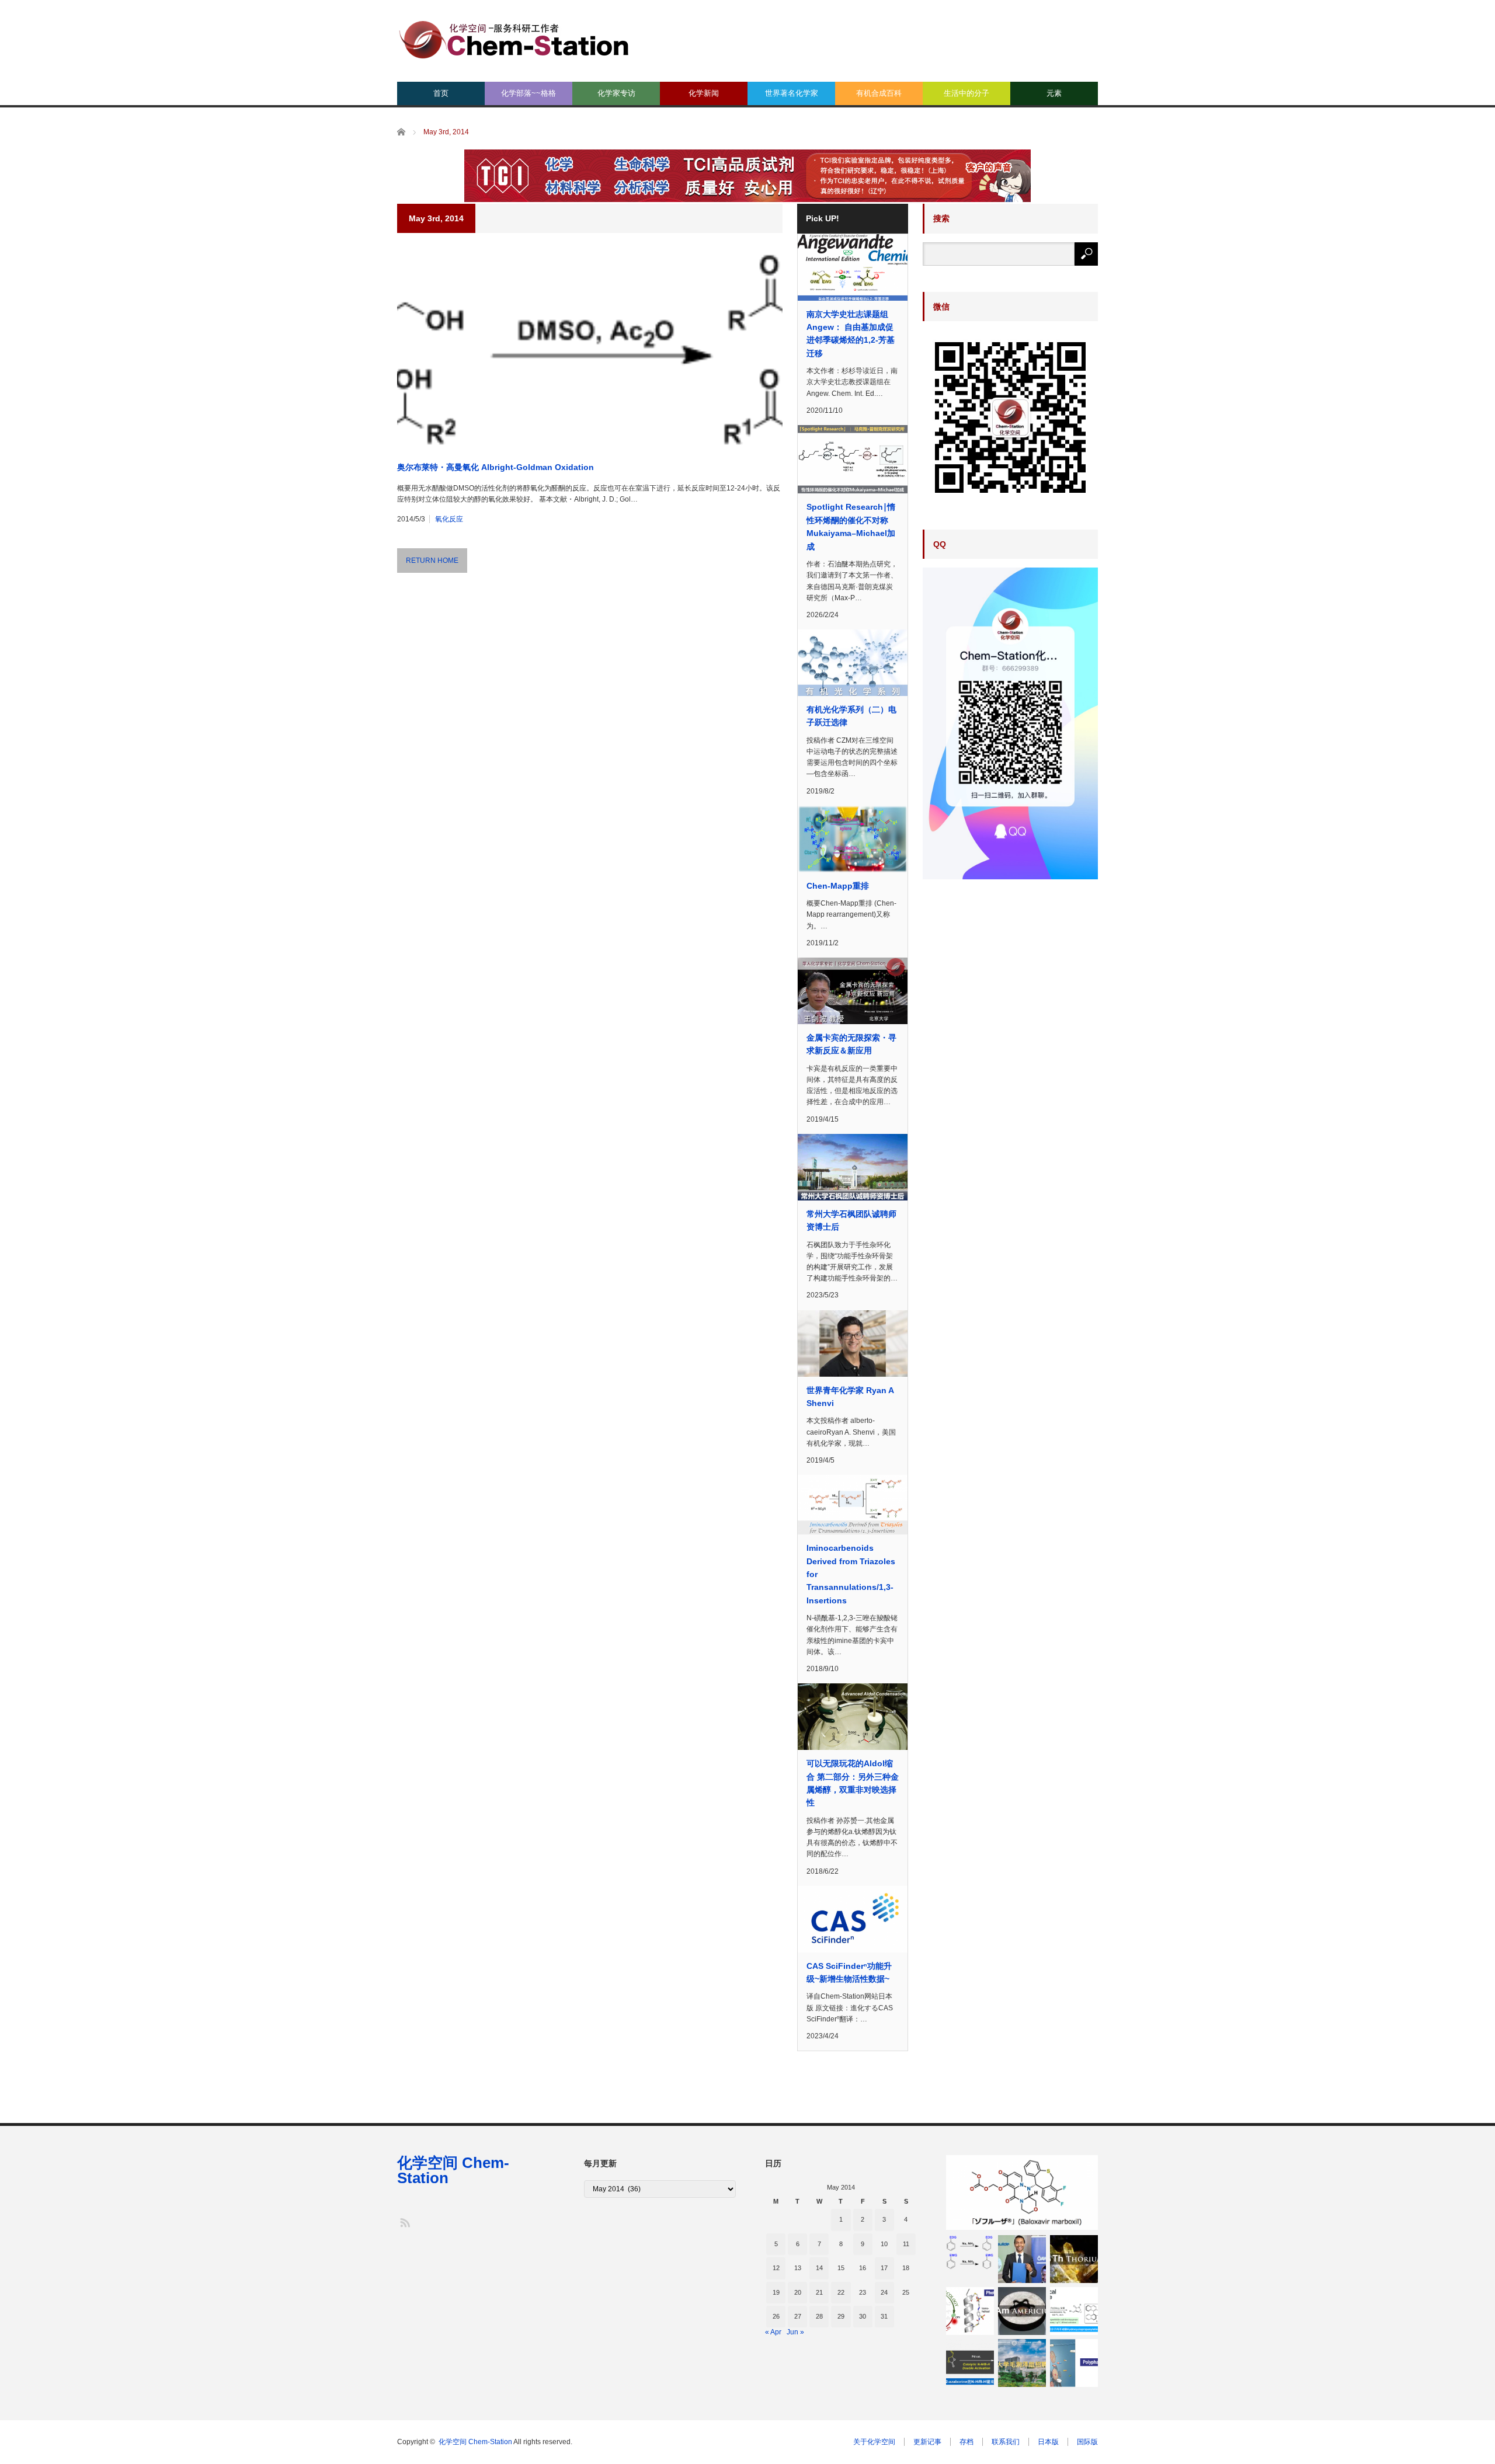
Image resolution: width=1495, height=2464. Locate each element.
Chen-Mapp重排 (838, 886)
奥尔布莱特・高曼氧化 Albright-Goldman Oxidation (496, 467)
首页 (441, 93)
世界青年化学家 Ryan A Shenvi (850, 1397)
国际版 (1087, 2442)
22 (841, 2292)
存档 (966, 2442)
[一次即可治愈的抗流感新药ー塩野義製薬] (1022, 2192)
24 (884, 2292)
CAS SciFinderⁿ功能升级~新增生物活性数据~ (849, 1972)
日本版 (1048, 2442)
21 (819, 2292)
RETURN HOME (432, 561)
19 (776, 2292)
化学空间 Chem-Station (453, 2170)
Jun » (795, 2332)
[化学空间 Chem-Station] (514, 38)
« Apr (773, 2332)
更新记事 (927, 2442)
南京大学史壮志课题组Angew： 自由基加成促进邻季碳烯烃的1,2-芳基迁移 (851, 334)
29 (841, 2316)
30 (863, 2316)
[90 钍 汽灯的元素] (1074, 2259)
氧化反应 (449, 519)
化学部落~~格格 (529, 93)
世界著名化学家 (792, 93)
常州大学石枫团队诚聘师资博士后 (851, 1220)
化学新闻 (704, 93)
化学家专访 (616, 93)
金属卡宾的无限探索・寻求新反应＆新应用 (851, 1044)
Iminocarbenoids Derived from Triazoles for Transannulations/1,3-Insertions (851, 1574)
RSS (404, 2222)
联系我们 (1006, 2442)
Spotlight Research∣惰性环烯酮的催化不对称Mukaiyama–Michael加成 (851, 526)
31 (884, 2316)
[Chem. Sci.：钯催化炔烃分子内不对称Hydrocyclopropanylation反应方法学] (1074, 2311)
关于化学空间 (874, 2442)
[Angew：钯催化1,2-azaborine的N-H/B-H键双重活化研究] (970, 2363)
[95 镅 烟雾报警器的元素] (1022, 2311)
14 (819, 2268)
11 (906, 2244)
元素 (1054, 93)
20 (798, 2292)
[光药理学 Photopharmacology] (970, 2311)
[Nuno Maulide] (1022, 2259)
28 (819, 2316)
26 (776, 2316)
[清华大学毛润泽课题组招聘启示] (1022, 2363)
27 (798, 2316)
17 (884, 2268)
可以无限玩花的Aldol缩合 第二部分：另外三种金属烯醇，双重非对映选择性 (853, 1783)
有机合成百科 (879, 93)
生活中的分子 (966, 93)
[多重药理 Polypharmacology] (1074, 2363)
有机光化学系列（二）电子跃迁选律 (851, 716)
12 (776, 2268)
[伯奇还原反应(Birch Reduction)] (970, 2252)
